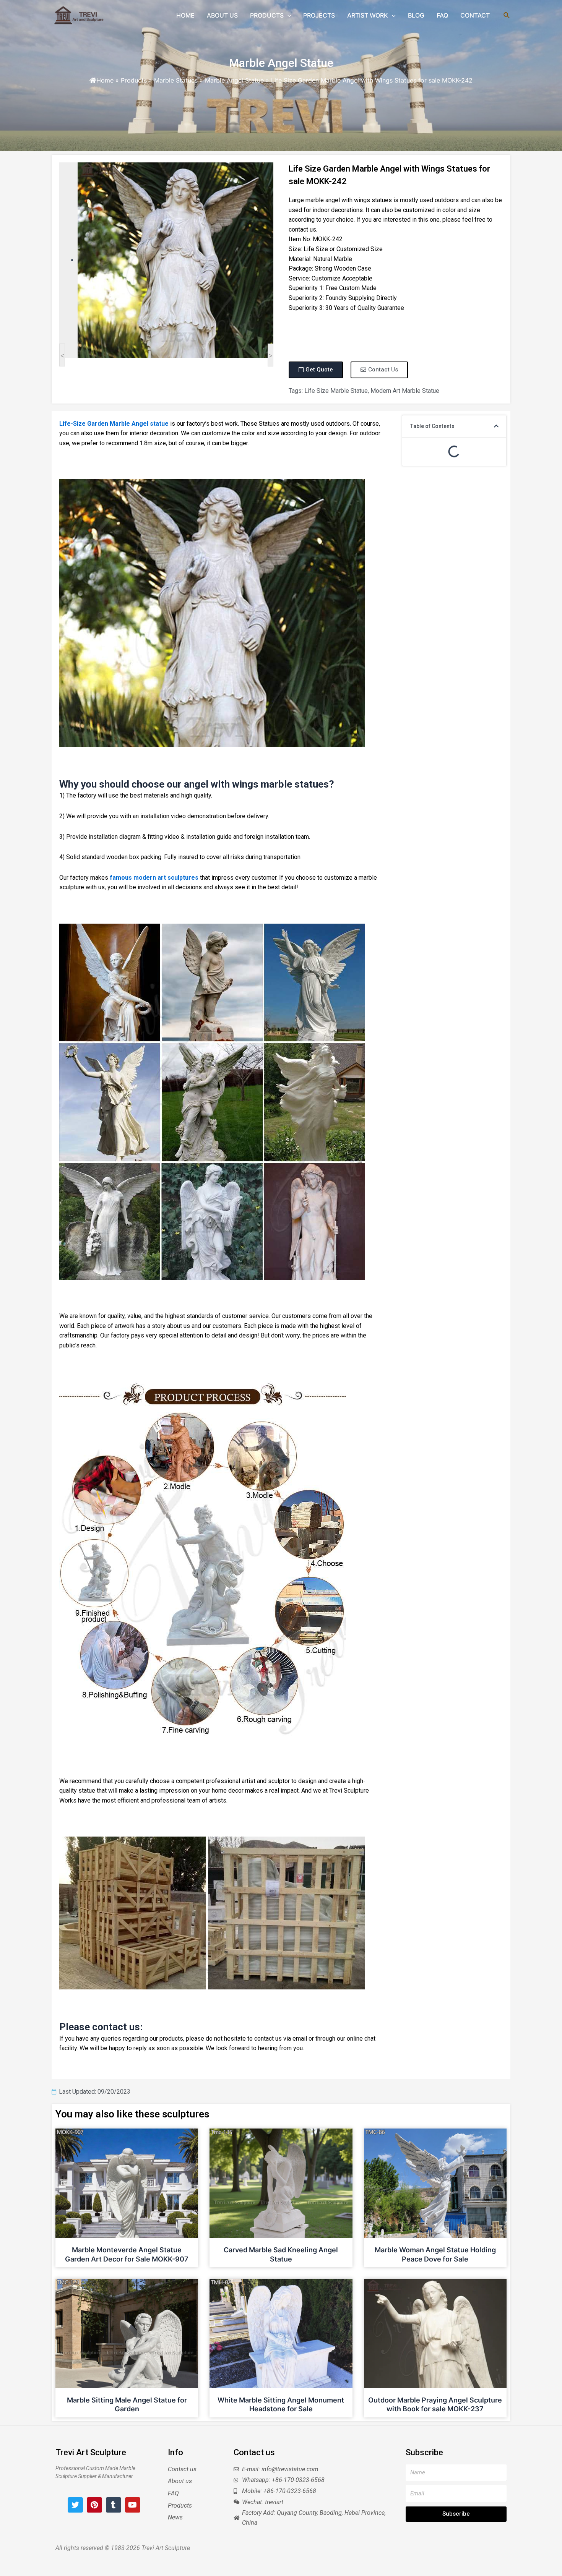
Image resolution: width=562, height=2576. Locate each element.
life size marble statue (336, 391)
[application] (287, 15)
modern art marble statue (405, 391)
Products (134, 80)
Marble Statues (176, 80)
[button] (496, 426)
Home (105, 80)
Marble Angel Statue (281, 63)
